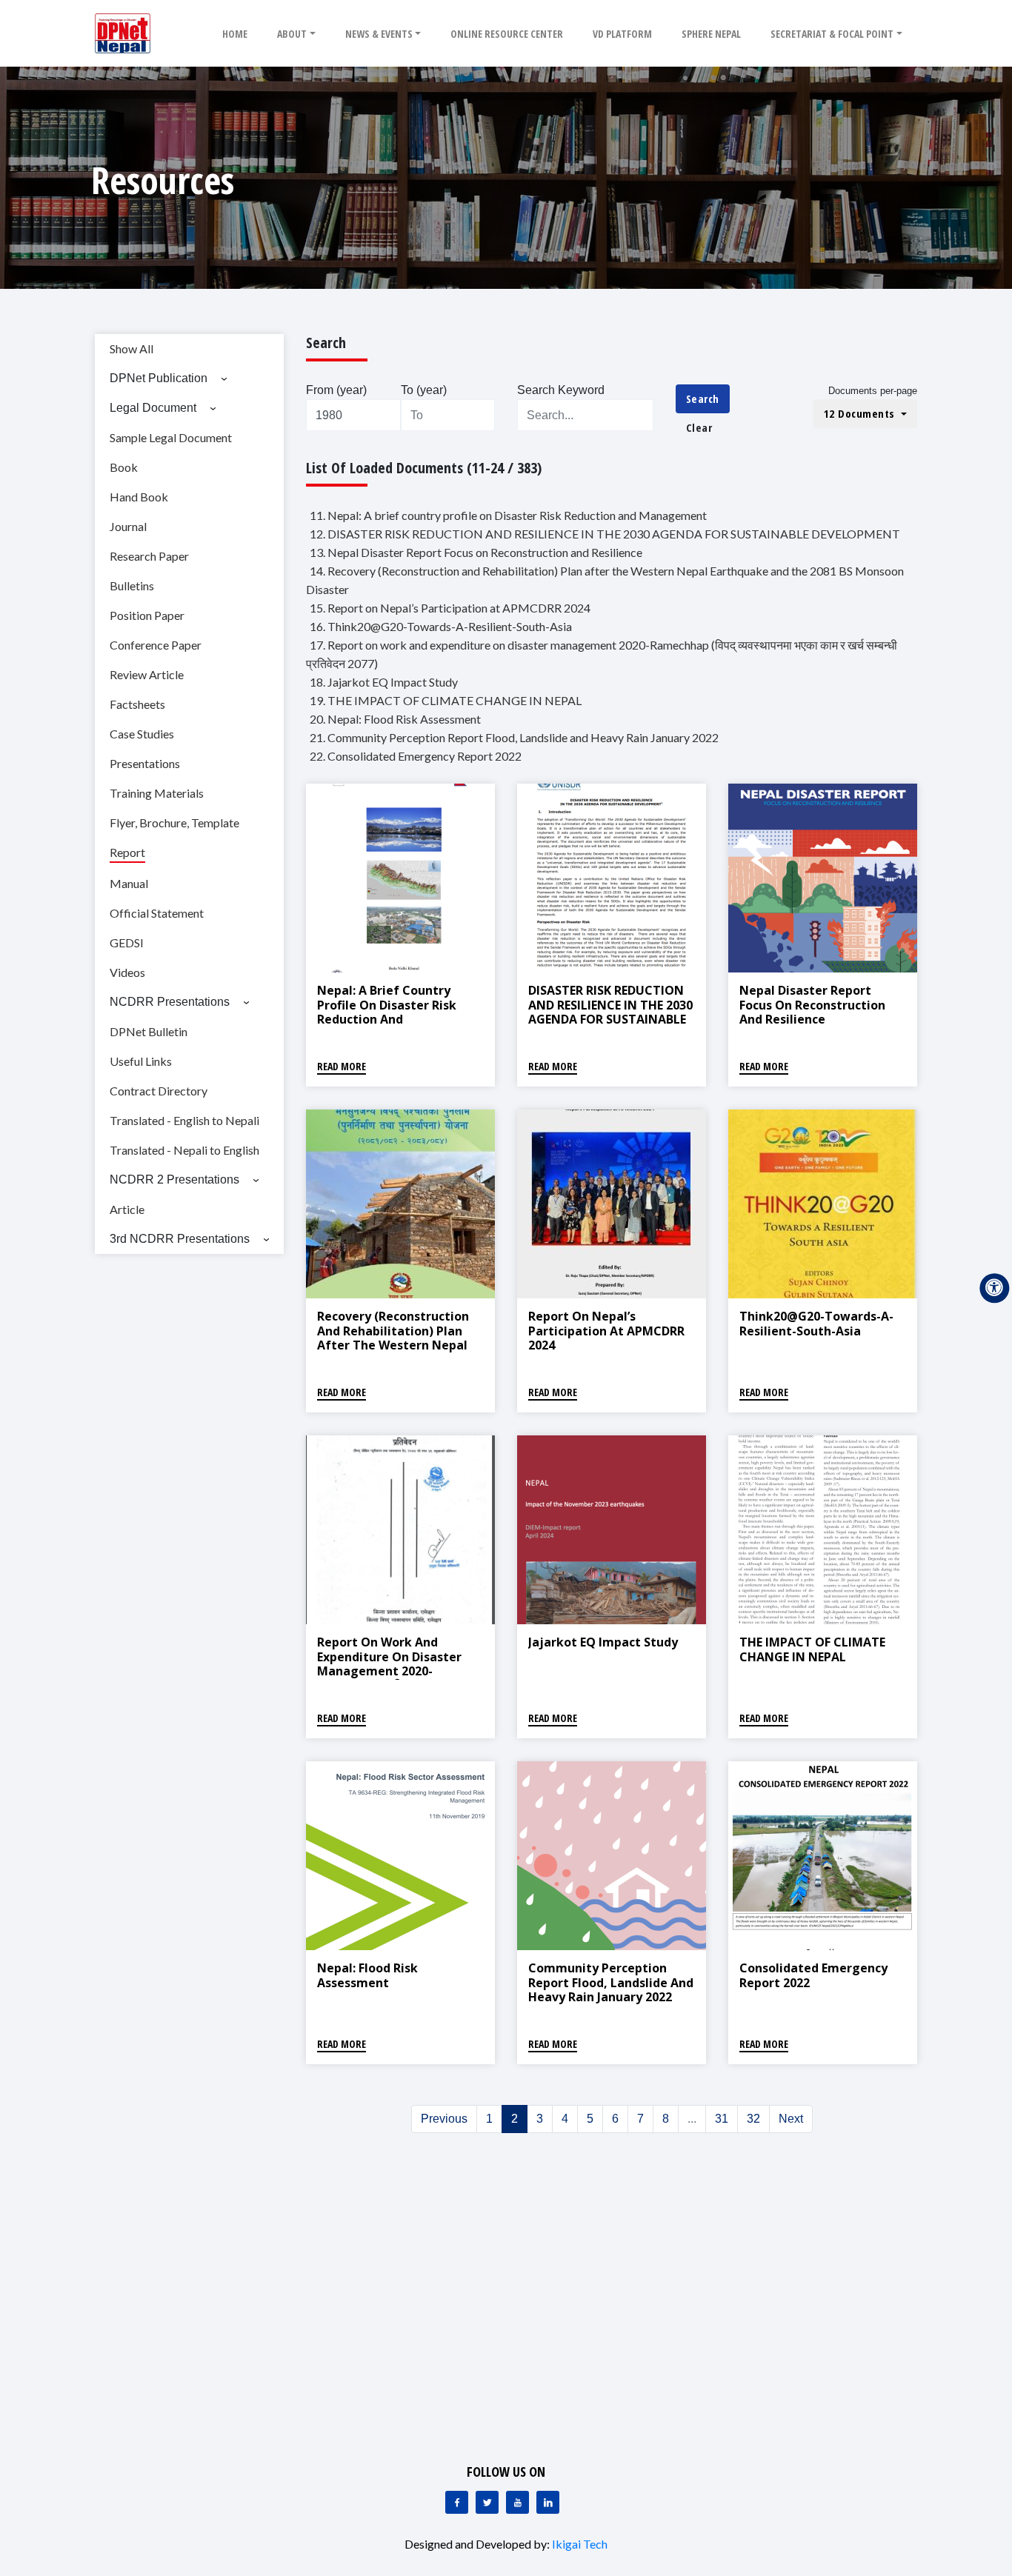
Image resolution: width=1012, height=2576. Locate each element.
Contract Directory (159, 1091)
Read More (342, 1066)
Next (791, 2119)
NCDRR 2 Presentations (174, 1179)
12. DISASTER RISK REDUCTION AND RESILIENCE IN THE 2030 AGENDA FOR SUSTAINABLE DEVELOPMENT (605, 534)
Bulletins (132, 585)
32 (753, 2119)
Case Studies (142, 734)
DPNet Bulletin (149, 1031)
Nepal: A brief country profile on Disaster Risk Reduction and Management (387, 1012)
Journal (128, 526)
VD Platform (622, 34)
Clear (699, 427)
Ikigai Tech (580, 2544)
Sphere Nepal (711, 34)
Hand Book (139, 497)
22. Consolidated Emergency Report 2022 (416, 756)
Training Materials (157, 793)
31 (722, 2119)
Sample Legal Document (171, 437)
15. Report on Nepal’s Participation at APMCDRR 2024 (450, 608)
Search (703, 398)
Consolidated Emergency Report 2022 (813, 1975)
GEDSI (127, 942)
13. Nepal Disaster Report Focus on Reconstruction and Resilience (476, 552)
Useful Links (141, 1061)
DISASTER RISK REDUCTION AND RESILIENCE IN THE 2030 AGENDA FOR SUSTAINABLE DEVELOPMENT (610, 1012)
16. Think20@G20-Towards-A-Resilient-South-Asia (441, 626)
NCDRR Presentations (170, 1002)
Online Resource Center (507, 34)
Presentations (145, 763)
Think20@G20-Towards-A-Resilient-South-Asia (816, 1323)
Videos (127, 972)
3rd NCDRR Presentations (180, 1239)
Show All (132, 348)
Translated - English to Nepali (184, 1120)
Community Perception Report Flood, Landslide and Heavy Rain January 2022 (611, 1982)
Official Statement (157, 913)
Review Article (147, 674)
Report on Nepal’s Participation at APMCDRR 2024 (606, 1330)
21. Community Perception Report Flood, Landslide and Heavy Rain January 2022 (514, 737)
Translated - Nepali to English (184, 1150)
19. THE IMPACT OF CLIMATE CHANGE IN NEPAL (446, 700)
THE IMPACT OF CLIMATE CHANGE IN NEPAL (812, 1649)
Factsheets (137, 704)
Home (235, 34)
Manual (129, 883)
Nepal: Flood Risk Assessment (367, 1975)
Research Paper (149, 556)
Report (127, 852)
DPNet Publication (159, 378)
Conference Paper (156, 645)
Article (127, 1209)
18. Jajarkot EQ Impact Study (384, 682)
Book (124, 467)
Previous (444, 2119)
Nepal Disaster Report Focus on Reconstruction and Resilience (812, 1004)
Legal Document (153, 408)
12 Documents (861, 413)
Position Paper (147, 615)
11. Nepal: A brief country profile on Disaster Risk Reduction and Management (508, 515)
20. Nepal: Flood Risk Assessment (395, 719)
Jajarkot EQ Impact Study (603, 1642)
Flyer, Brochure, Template (174, 822)
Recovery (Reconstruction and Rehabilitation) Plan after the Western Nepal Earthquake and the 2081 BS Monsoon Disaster (393, 1345)
